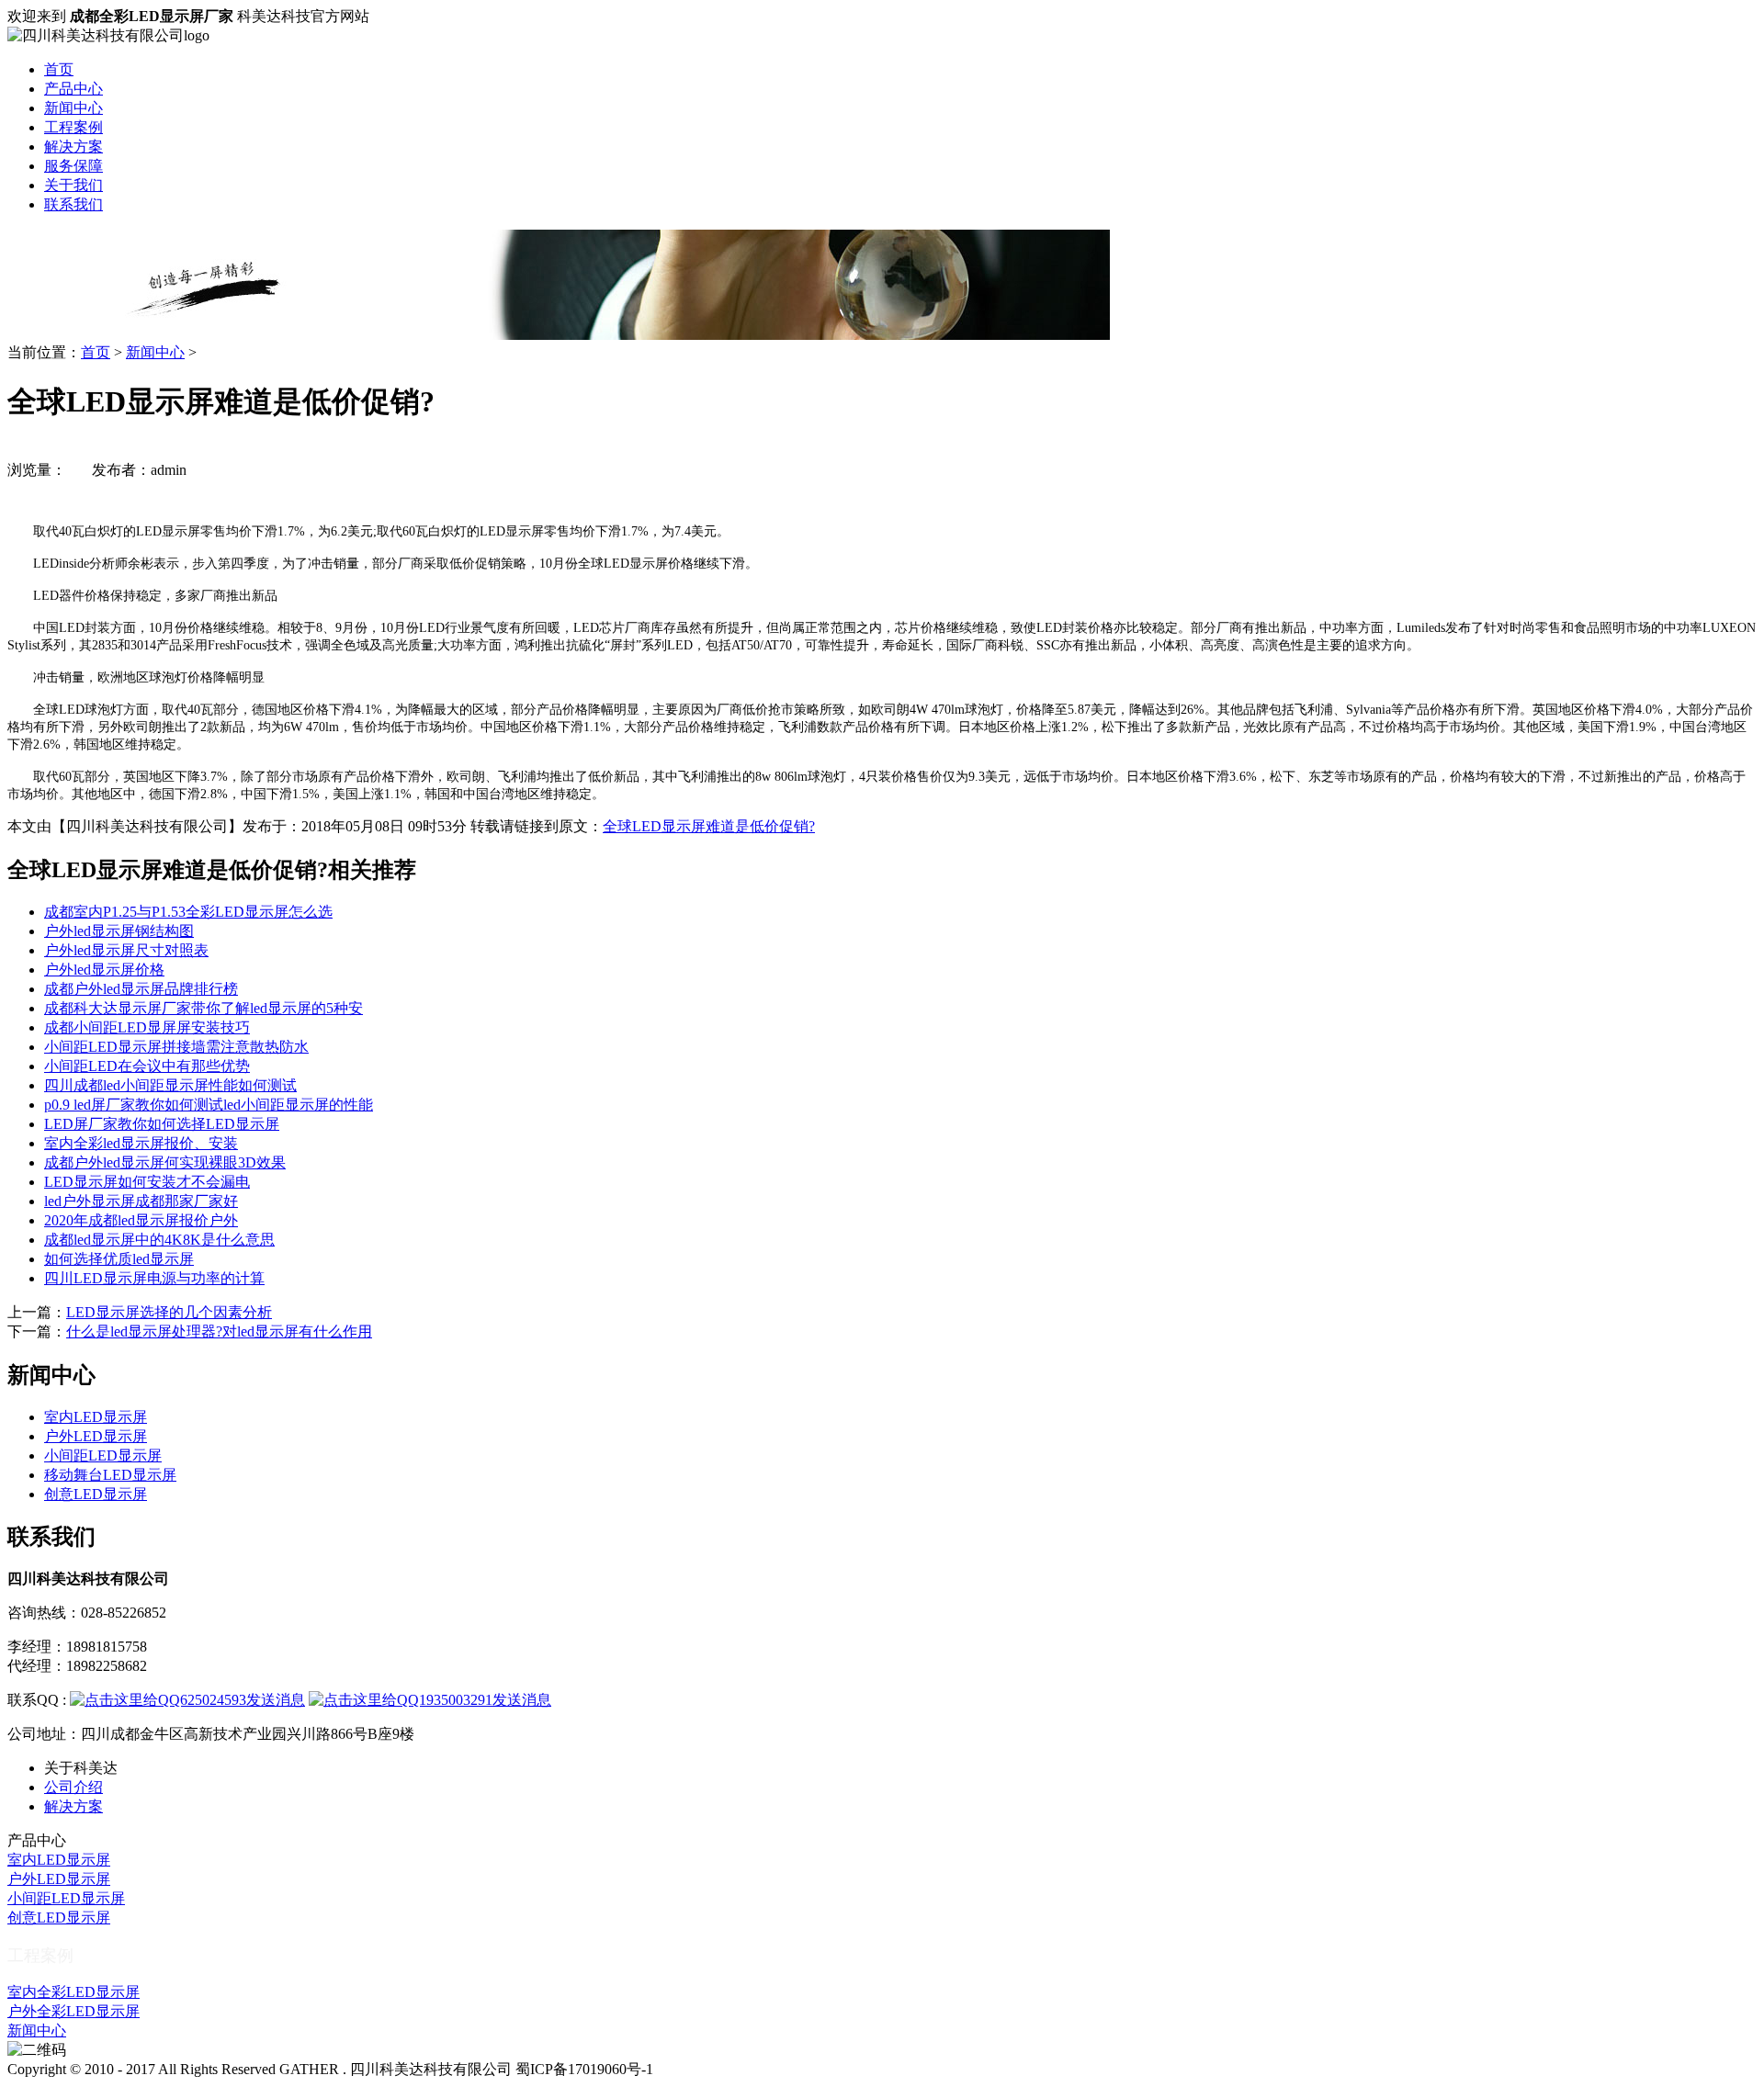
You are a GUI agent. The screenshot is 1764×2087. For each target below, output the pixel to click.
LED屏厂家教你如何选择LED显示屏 (162, 1124)
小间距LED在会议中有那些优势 (147, 1066)
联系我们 (73, 204)
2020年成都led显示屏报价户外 (141, 1220)
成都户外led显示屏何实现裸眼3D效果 (165, 1162)
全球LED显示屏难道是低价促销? (709, 826)
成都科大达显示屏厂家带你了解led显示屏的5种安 (204, 1008)
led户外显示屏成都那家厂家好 (141, 1201)
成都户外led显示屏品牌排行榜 (141, 989)
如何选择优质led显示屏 (119, 1259)
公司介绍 (73, 1787)
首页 (59, 69)
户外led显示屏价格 (104, 970)
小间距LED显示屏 (103, 1455)
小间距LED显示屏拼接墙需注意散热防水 (176, 1047)
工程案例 (73, 127)
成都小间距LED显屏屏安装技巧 (147, 1027)
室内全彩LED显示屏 (73, 1992)
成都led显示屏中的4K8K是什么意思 (159, 1240)
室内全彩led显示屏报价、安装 (141, 1143)
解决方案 (73, 147)
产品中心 (73, 89)
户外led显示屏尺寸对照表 (126, 950)
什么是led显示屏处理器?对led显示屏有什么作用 (219, 1331)
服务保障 (73, 166)
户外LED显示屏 (96, 1436)
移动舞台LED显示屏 (110, 1475)
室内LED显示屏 (96, 1417)
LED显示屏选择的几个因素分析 (169, 1312)
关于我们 (73, 185)
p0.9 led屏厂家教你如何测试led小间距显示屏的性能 (209, 1105)
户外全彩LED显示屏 (73, 2011)
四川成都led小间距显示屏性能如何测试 (170, 1085)
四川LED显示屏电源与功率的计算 (154, 1278)
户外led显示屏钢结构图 (119, 931)
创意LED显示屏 (96, 1494)
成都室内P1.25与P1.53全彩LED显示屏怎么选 (188, 912)
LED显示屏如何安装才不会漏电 (147, 1182)
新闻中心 (73, 108)
